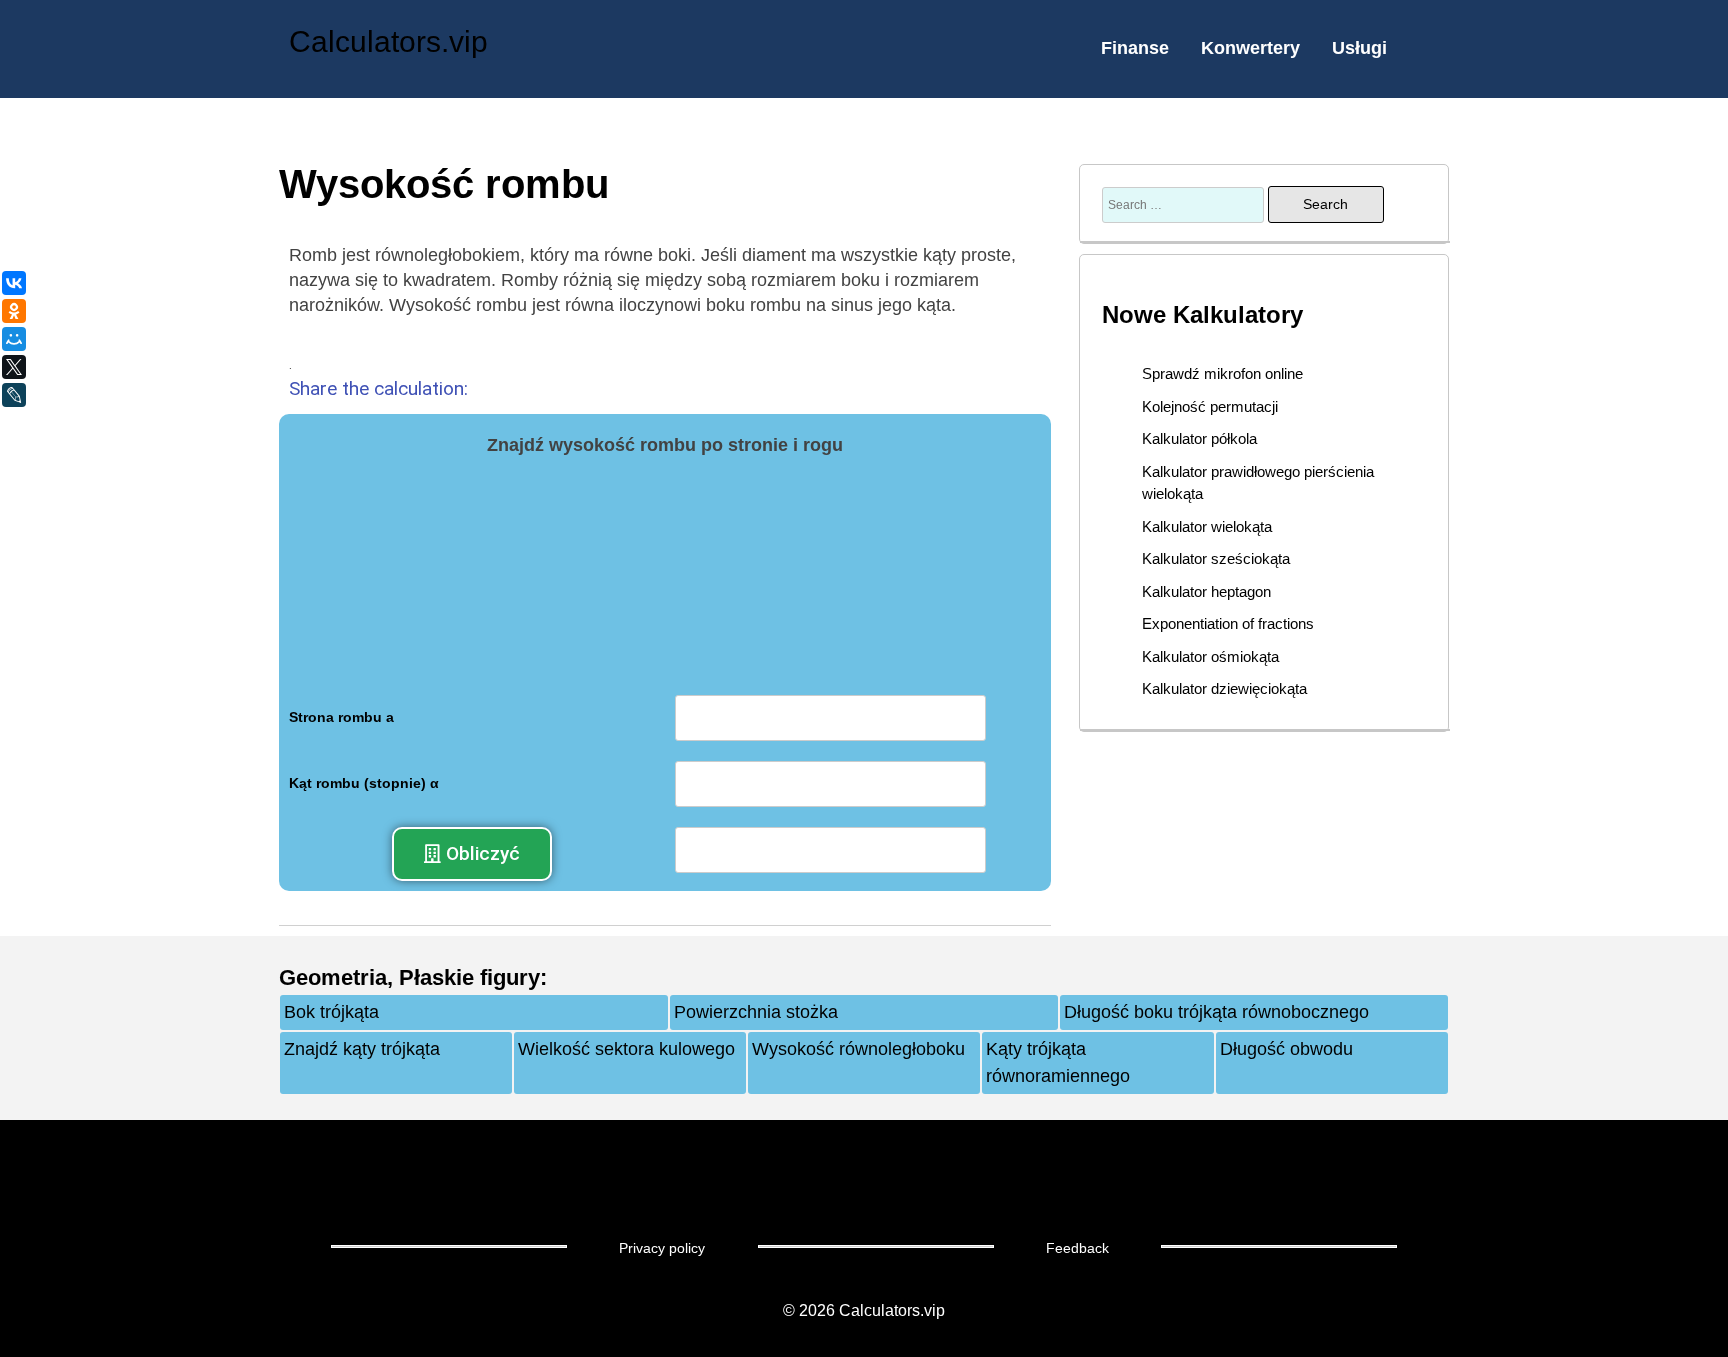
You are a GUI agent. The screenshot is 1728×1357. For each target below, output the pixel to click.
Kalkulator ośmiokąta (1210, 656)
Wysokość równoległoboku (858, 1049)
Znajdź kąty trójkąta (362, 1049)
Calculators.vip (388, 41)
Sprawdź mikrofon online (1222, 373)
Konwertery (1250, 48)
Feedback (1077, 1248)
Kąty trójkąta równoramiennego (1058, 1062)
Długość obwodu (1286, 1049)
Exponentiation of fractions (1228, 623)
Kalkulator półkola (1199, 438)
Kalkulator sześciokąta (1216, 558)
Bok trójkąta (331, 1012)
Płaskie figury (469, 977)
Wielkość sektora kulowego (626, 1049)
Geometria (333, 977)
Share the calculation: (378, 388)
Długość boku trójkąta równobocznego (1216, 1012)
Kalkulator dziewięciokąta (1224, 688)
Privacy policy (662, 1248)
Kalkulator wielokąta (1207, 526)
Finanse (1135, 48)
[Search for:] (1185, 204)
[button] (472, 854)
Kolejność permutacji (1210, 406)
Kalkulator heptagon (1206, 591)
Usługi (1359, 48)
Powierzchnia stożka (756, 1012)
